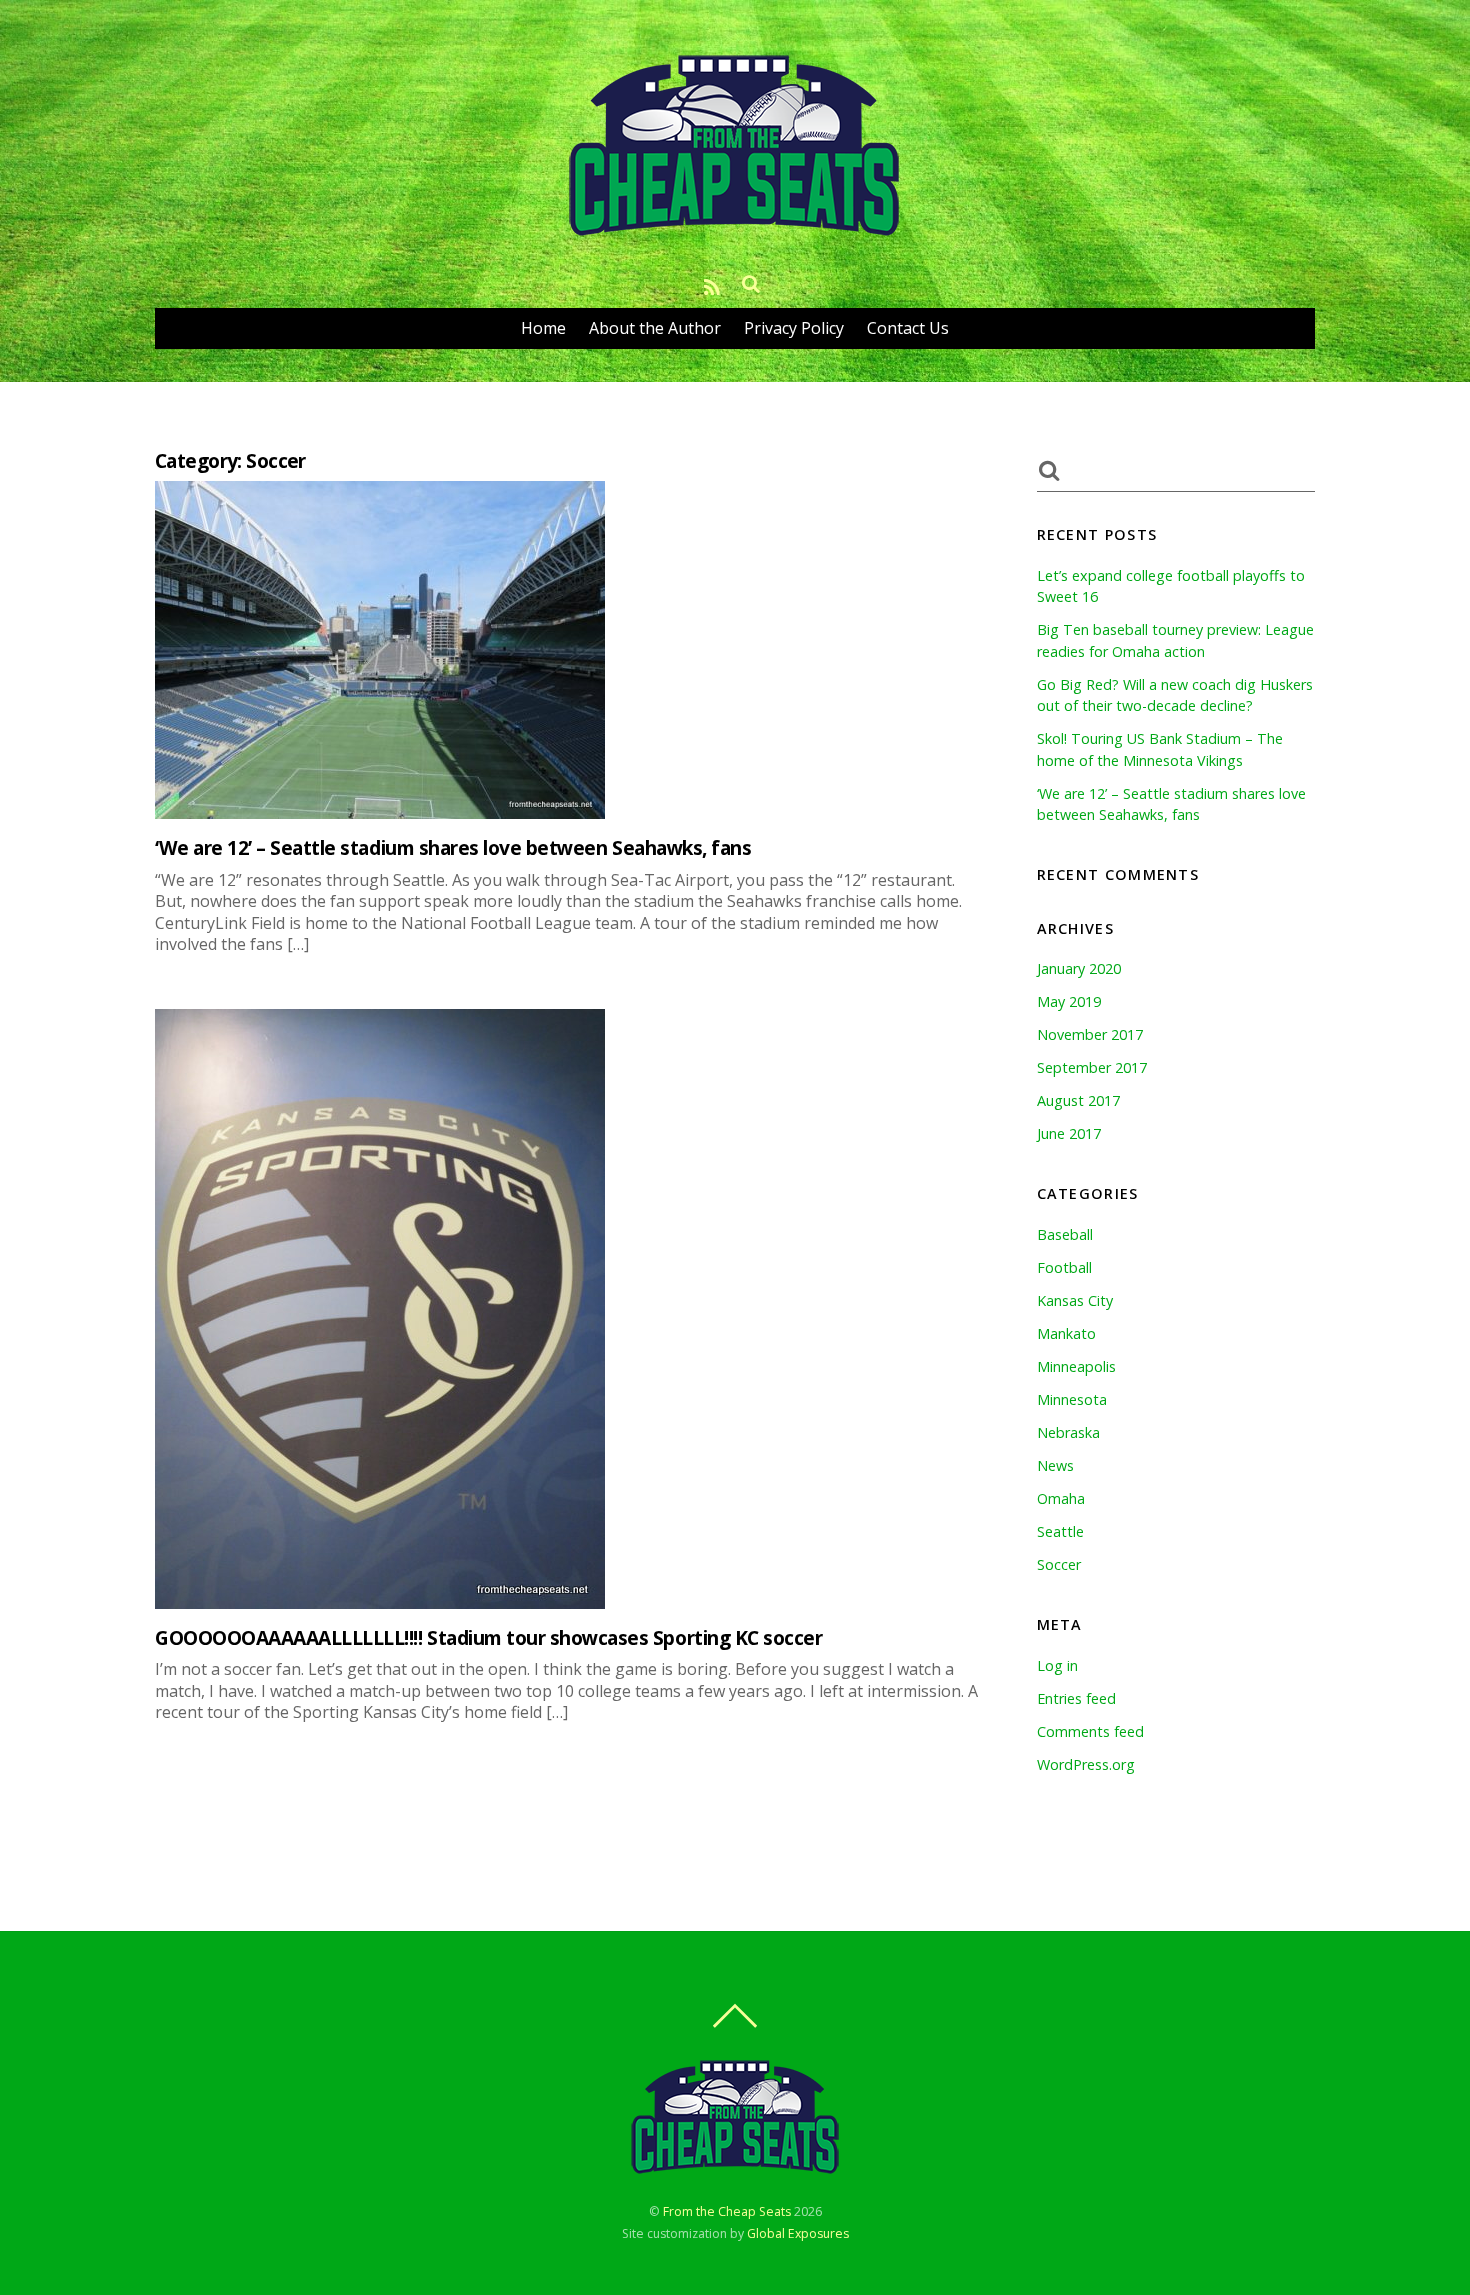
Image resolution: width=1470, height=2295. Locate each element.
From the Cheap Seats (727, 2211)
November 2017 (1090, 1034)
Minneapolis (1076, 1366)
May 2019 (1069, 1001)
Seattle (1060, 1531)
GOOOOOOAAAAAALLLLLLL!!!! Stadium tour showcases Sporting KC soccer (488, 1637)
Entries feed (1076, 1698)
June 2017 (1069, 1133)
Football (1064, 1267)
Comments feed (1090, 1731)
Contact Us (908, 328)
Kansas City (1075, 1300)
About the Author (655, 328)
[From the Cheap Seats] (735, 234)
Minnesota (1072, 1399)
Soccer (1059, 1564)
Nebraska (1068, 1432)
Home (543, 328)
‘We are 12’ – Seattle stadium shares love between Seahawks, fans (453, 847)
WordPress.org (1086, 1764)
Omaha (1061, 1498)
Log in (1057, 1665)
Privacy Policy (794, 328)
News (1055, 1465)
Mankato (1066, 1333)
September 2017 (1092, 1067)
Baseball (1065, 1234)
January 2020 (1079, 968)
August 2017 (1078, 1100)
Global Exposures (798, 2233)
